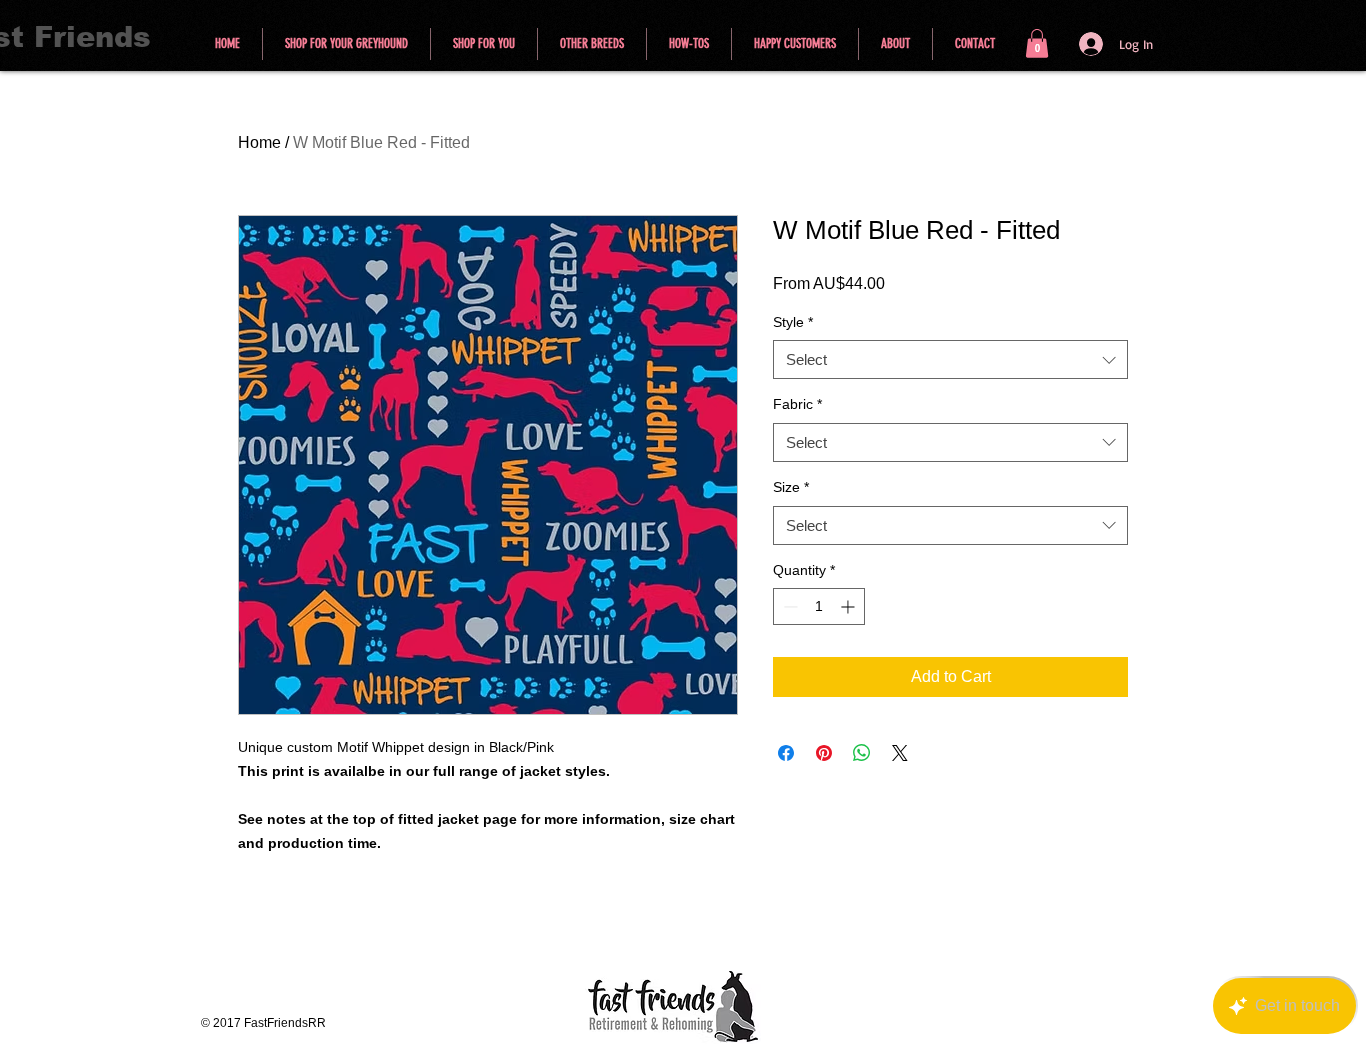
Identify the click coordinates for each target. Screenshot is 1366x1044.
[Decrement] (788, 606)
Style (793, 322)
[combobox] (950, 359)
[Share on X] (900, 753)
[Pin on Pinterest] (824, 753)
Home (259, 142)
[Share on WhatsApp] (862, 753)
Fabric (797, 404)
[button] (1037, 43)
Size (791, 487)
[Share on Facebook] (786, 753)
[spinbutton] (819, 606)
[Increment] (849, 606)
